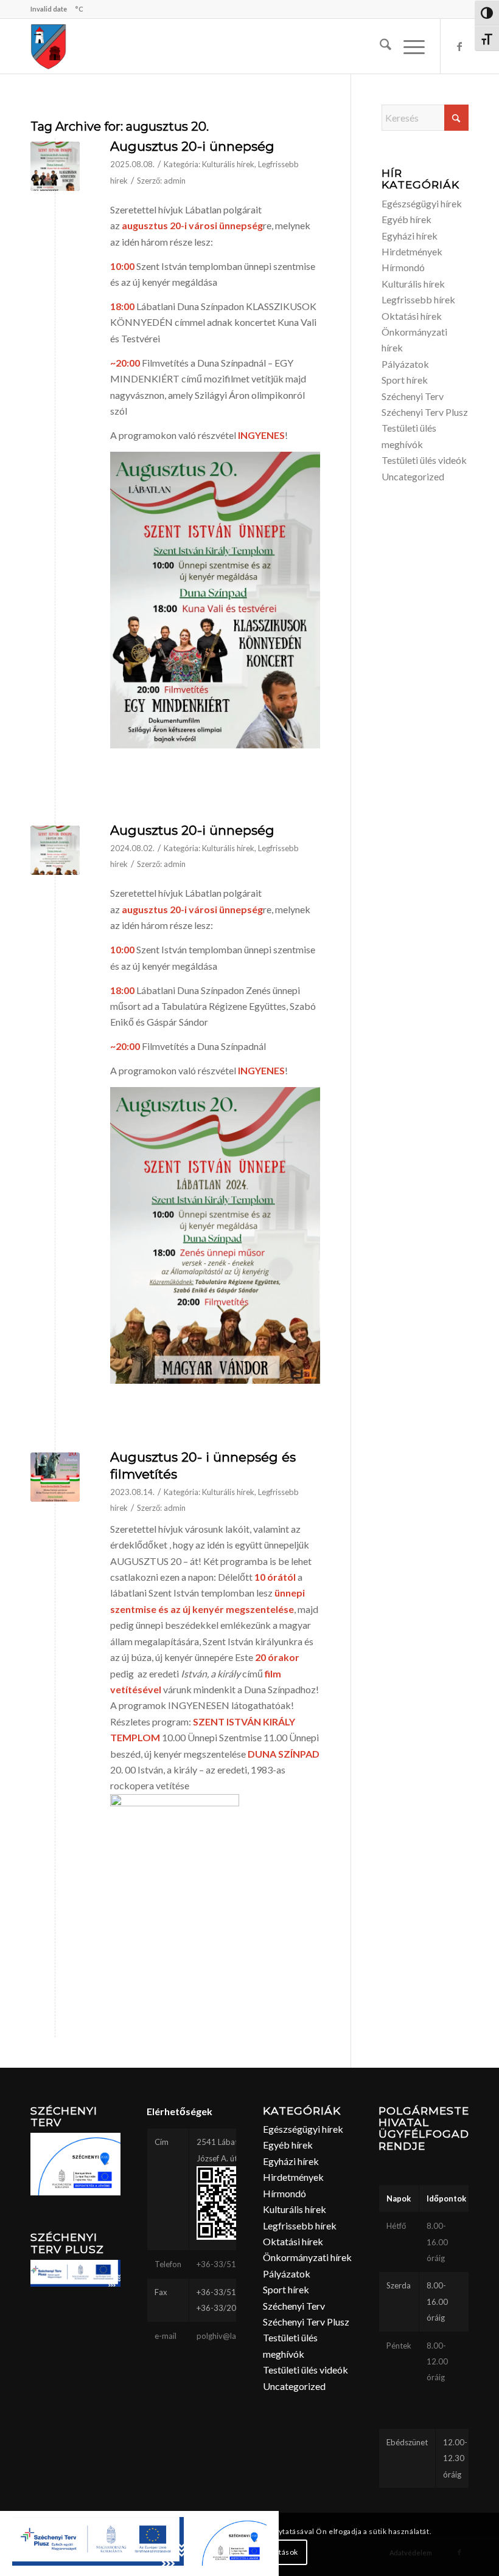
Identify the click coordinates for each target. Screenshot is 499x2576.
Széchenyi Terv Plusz (425, 412)
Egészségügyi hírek (422, 203)
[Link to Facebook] (459, 46)
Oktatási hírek (412, 316)
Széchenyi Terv (413, 396)
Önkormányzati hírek (307, 2257)
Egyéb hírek (407, 219)
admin (175, 181)
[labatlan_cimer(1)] (49, 46)
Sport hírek (405, 380)
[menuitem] (379, 46)
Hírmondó (403, 267)
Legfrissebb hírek (418, 299)
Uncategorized (413, 476)
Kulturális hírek (228, 164)
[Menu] (408, 46)
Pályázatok (405, 364)
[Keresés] (379, 46)
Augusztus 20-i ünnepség (192, 146)
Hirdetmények (412, 251)
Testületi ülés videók (424, 460)
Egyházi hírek (410, 236)
